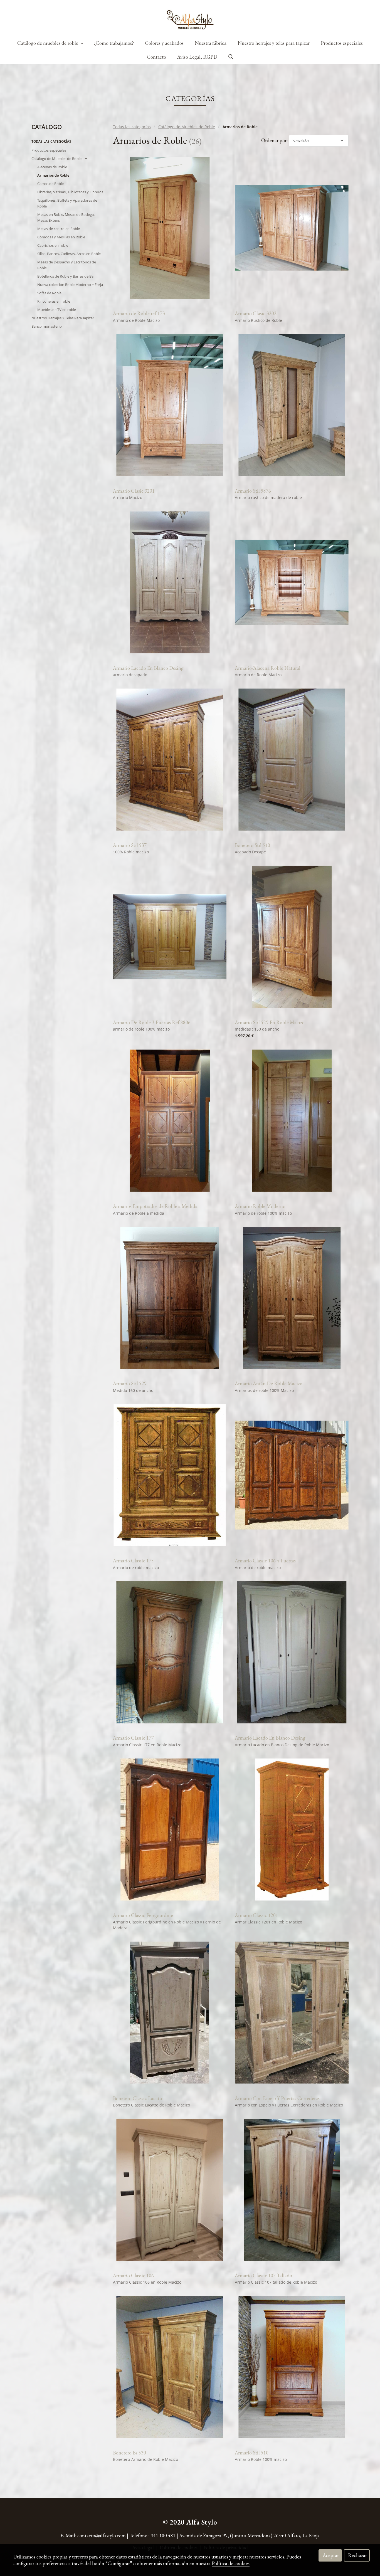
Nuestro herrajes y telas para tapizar (274, 43)
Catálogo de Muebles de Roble (187, 127)
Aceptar (331, 2555)
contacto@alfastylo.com (102, 2536)
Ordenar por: (274, 140)
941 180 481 (163, 2536)
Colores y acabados (164, 43)
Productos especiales (342, 43)
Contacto (156, 57)
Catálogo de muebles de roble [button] (48, 43)
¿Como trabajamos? (114, 43)
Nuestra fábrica (211, 43)
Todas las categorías (132, 127)
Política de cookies (231, 2563)
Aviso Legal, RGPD (197, 57)
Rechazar (357, 2555)
